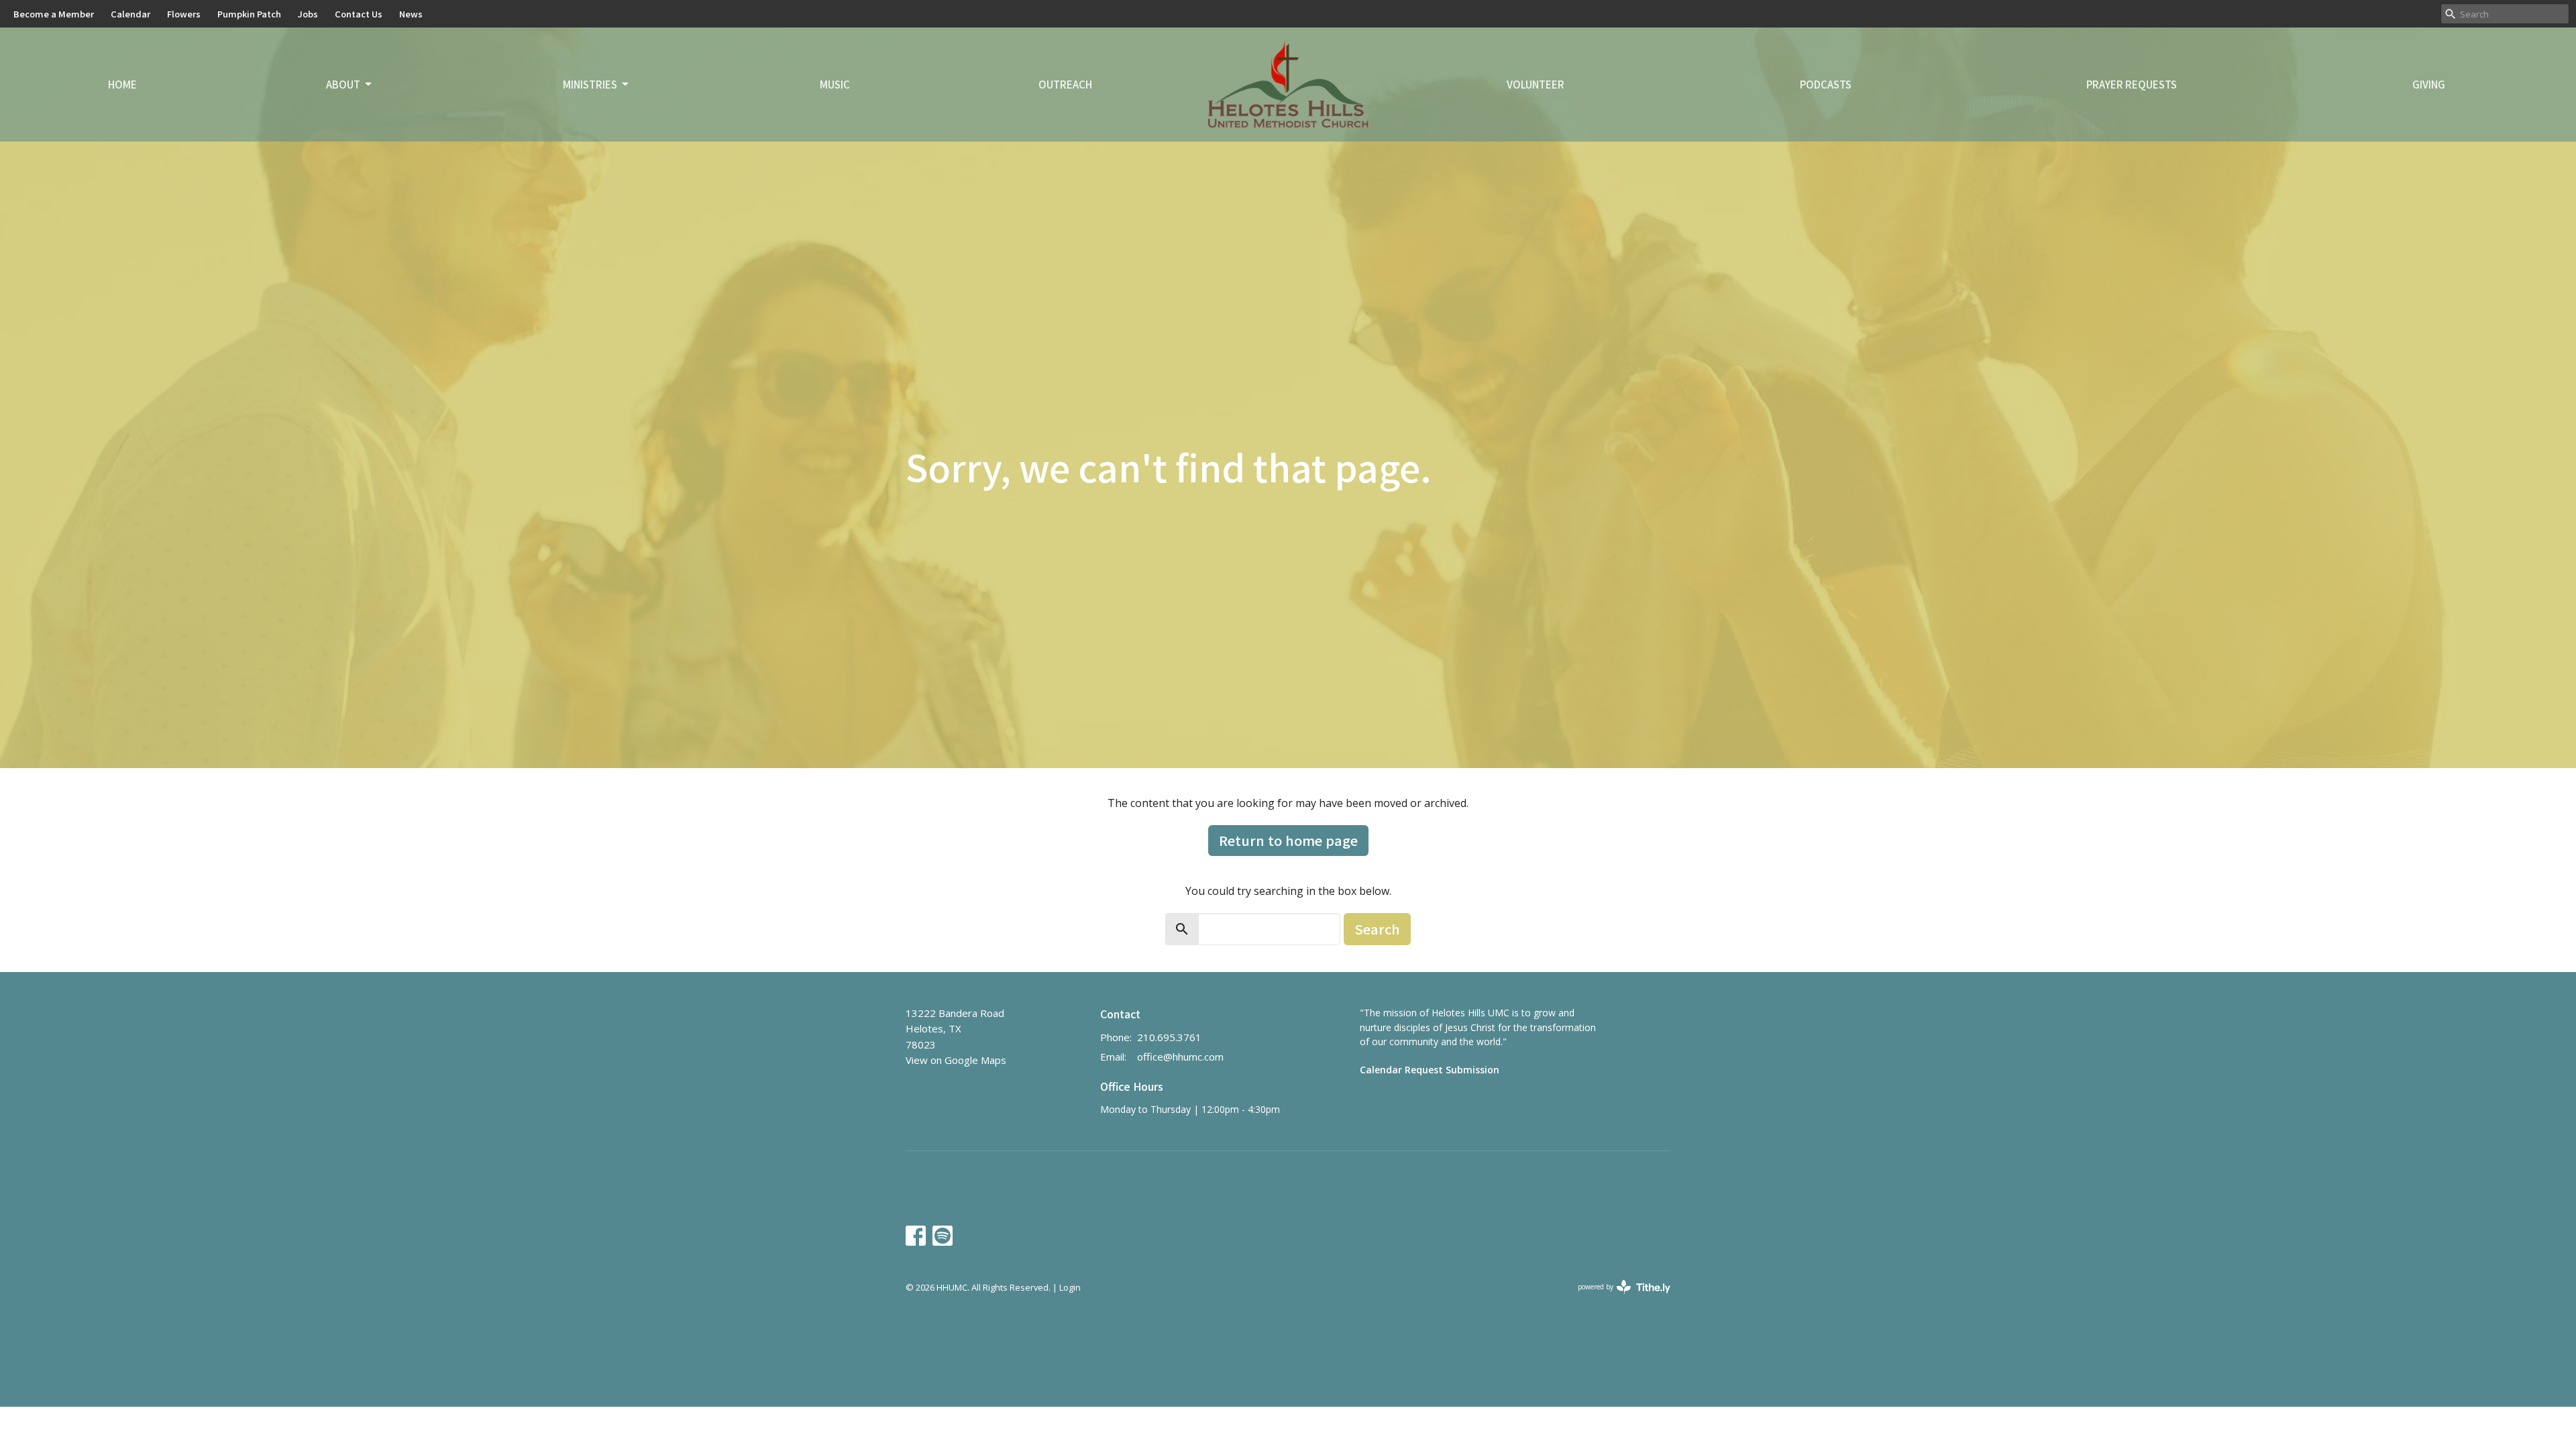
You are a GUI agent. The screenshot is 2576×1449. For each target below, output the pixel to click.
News (411, 14)
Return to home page (1288, 840)
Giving (2429, 84)
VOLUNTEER (1536, 84)
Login (1070, 1287)
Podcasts (1826, 84)
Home (122, 84)
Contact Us (359, 14)
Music (835, 84)
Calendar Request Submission (1430, 1070)
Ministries (590, 84)
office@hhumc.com (1180, 1057)
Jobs (308, 14)
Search (1377, 929)
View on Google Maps (956, 1060)
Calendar (130, 14)
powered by (1617, 1298)
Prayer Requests (2132, 84)
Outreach (1065, 84)
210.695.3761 (1169, 1037)
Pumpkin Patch (249, 14)
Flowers (184, 14)
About (343, 84)
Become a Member (54, 14)
